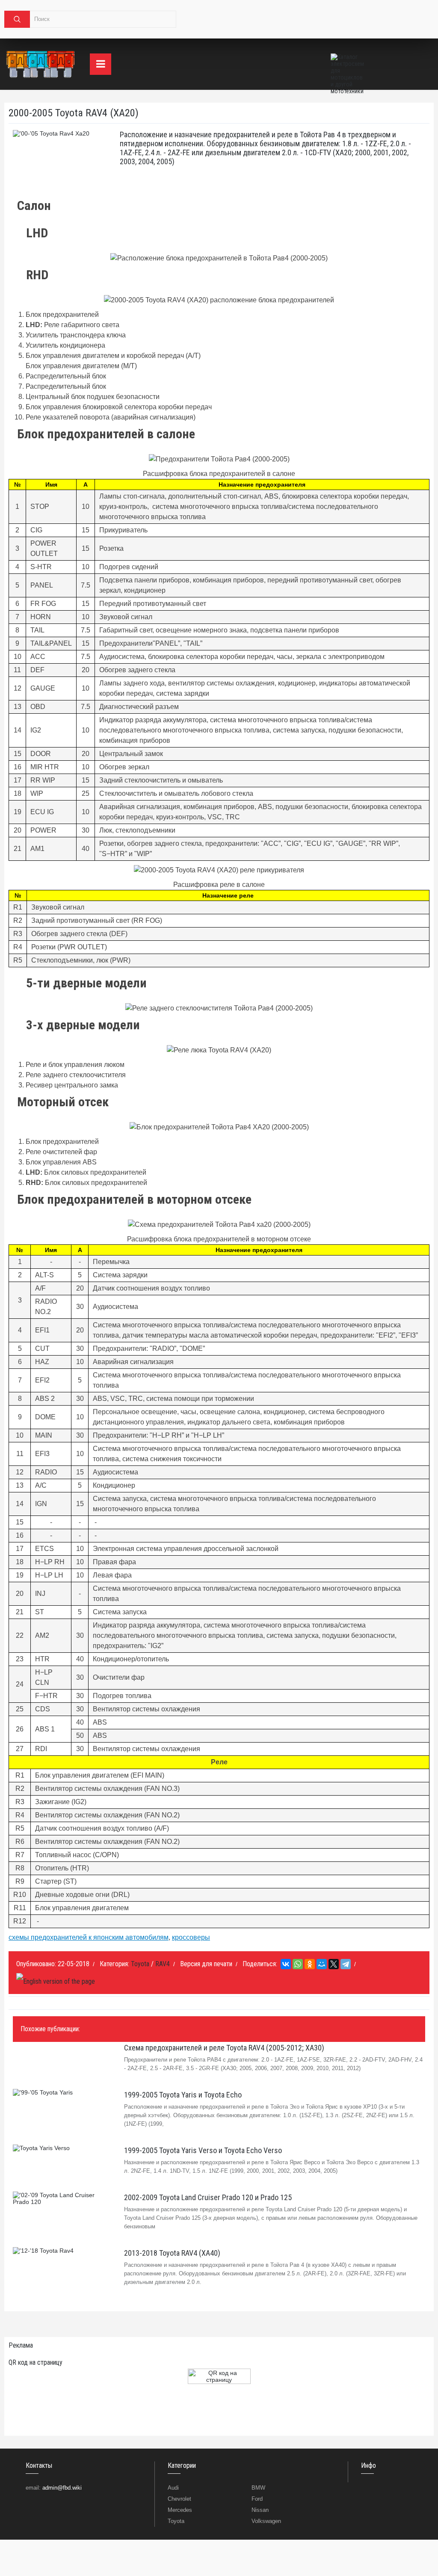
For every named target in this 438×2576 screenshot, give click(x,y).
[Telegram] (346, 1964)
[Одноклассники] (310, 1964)
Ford (257, 2499)
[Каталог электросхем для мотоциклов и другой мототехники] (348, 64)
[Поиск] (17, 19)
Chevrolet (179, 2499)
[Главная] (41, 64)
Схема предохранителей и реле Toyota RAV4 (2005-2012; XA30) (224, 2048)
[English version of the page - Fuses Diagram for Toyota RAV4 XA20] (56, 1981)
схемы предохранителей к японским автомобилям (89, 1937)
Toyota (140, 1964)
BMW (258, 2488)
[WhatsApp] (298, 1964)
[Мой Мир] (322, 1964)
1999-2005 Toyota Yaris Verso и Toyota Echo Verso (203, 2150)
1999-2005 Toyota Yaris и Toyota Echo (183, 2095)
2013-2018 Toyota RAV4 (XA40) (172, 2253)
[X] (334, 1964)
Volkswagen (266, 2521)
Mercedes (180, 2510)
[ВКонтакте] (286, 1964)
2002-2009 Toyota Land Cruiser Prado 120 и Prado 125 (208, 2197)
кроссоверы (191, 1937)
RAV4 (163, 1964)
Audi (173, 2488)
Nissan (260, 2510)
